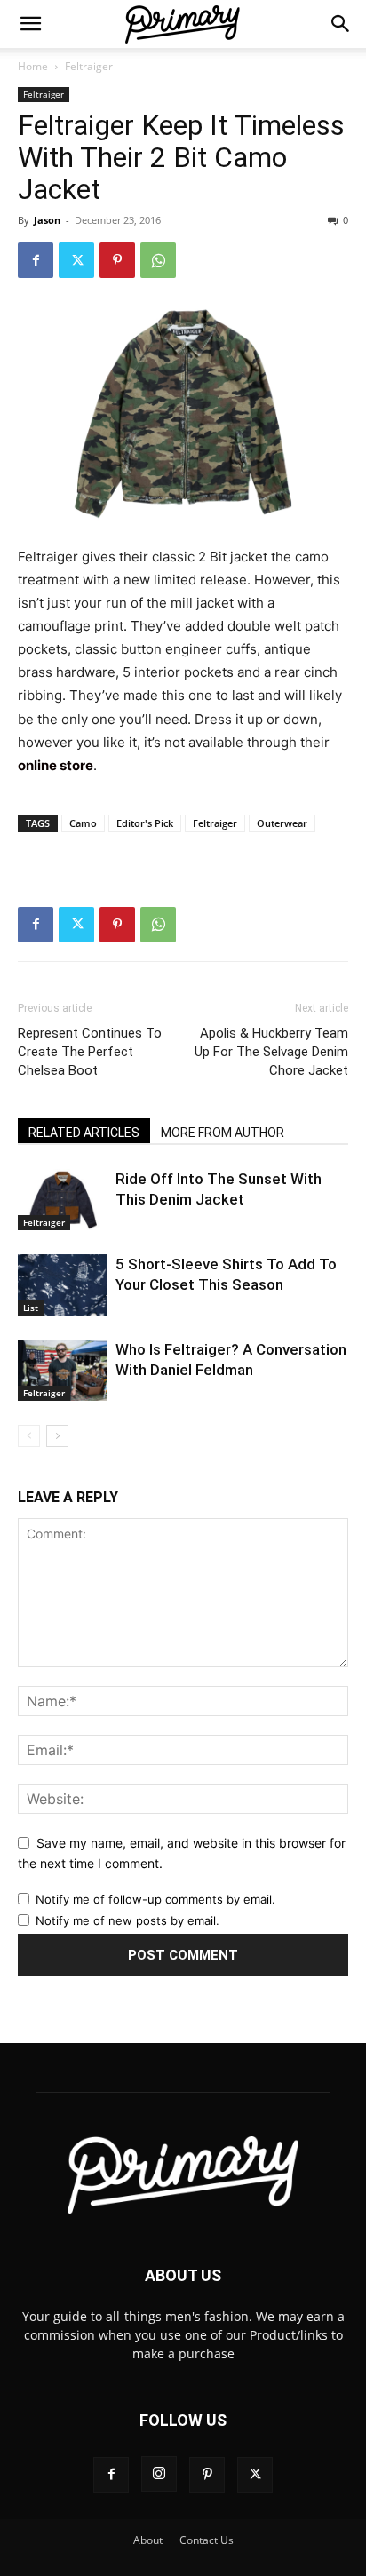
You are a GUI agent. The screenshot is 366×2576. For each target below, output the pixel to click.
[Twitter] (76, 260)
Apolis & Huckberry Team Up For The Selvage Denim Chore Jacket (271, 1052)
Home (33, 66)
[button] (30, 24)
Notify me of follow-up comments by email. (155, 1899)
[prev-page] (29, 1436)
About (148, 2540)
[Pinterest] (117, 260)
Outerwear (282, 823)
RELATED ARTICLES (84, 1133)
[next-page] (57, 1436)
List (31, 1308)
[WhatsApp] (158, 260)
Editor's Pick (145, 823)
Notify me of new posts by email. (127, 1920)
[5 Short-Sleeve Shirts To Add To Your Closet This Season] (62, 1285)
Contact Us (207, 2540)
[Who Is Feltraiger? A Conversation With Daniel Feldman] (62, 1370)
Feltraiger (89, 66)
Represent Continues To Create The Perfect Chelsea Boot (90, 1052)
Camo (83, 823)
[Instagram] (159, 2474)
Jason (47, 220)
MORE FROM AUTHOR (223, 1133)
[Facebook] (36, 260)
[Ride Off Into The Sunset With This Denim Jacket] (62, 1200)
